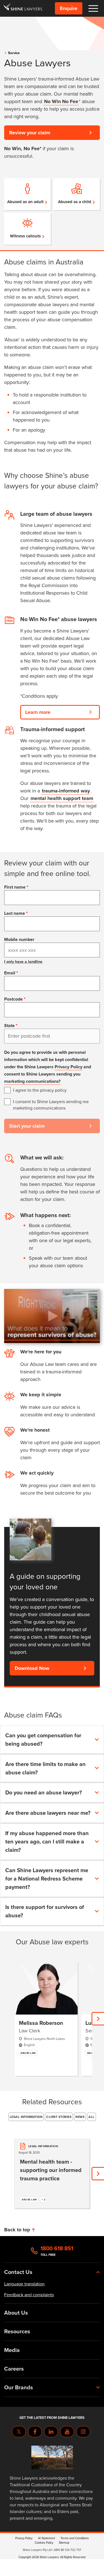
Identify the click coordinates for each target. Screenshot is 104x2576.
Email (10, 973)
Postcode (13, 999)
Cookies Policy (44, 2543)
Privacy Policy (69, 1067)
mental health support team (62, 798)
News (80, 2117)
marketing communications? (32, 1081)
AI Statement (46, 2538)
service (14, 53)
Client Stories (59, 2117)
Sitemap (64, 2543)
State (9, 1026)
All (92, 2117)
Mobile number (19, 939)
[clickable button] (93, 8)
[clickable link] (23, 8)
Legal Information (26, 2117)
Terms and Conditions (75, 2538)
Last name (15, 913)
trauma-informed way (66, 791)
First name (15, 887)
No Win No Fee (61, 101)
